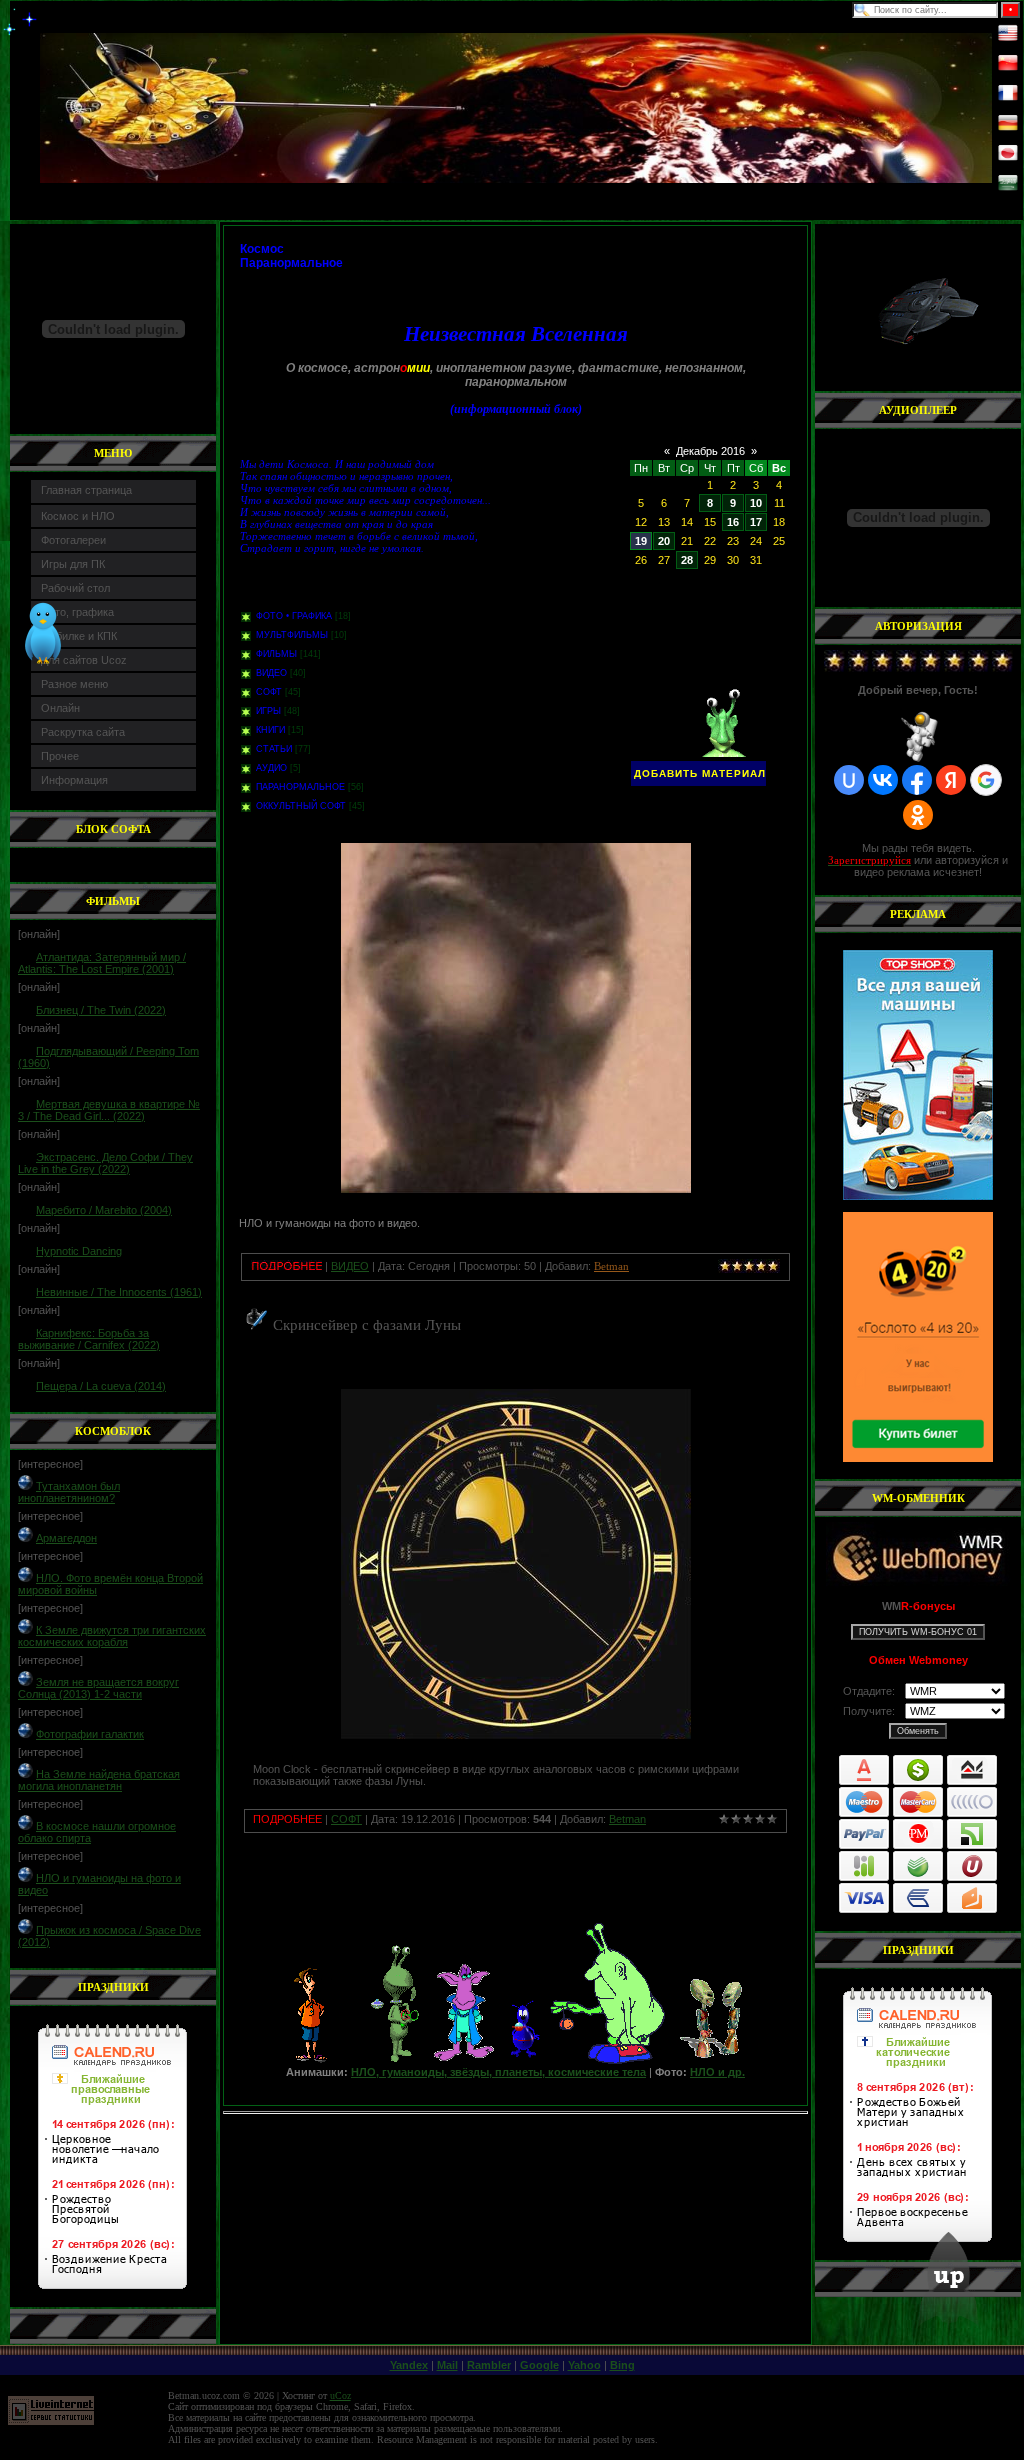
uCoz (340, 2395)
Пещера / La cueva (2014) (101, 1386)
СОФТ (269, 692)
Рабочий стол (75, 588)
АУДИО (271, 768)
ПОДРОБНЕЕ (287, 1819)
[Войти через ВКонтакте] (883, 780)
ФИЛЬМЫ (276, 654)
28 (687, 560)
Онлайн (60, 708)
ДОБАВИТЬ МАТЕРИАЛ (700, 773)
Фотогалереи (73, 540)
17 (756, 522)
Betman (627, 1819)
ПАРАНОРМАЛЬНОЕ (300, 787)
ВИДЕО (271, 673)
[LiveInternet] (51, 2422)
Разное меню (74, 684)
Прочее (60, 756)
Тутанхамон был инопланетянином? (69, 1492)
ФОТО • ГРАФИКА (294, 616)
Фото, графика (77, 612)
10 (756, 503)
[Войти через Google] (986, 780)
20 (664, 541)
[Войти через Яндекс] (951, 780)
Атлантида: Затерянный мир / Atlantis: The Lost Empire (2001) (102, 963)
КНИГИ (270, 730)
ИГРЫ (268, 711)
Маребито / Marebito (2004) (104, 1210)
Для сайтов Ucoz (84, 660)
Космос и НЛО (78, 516)
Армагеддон (66, 1538)
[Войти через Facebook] (917, 780)
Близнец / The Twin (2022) (101, 1010)
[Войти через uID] (849, 780)
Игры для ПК (73, 564)
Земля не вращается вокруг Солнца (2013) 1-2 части (98, 1688)
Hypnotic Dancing (79, 1251)
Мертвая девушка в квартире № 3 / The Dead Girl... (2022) (109, 1110)
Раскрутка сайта (83, 732)
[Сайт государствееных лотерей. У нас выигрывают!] (918, 1337)
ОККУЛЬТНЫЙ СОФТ (301, 806)
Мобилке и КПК (79, 636)
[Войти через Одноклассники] (918, 815)
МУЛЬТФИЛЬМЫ (292, 635)
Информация (74, 780)
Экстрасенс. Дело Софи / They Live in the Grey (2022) (105, 1163)
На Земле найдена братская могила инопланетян (99, 1780)
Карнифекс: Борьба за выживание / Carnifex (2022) (89, 1339)
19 (641, 541)
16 (733, 522)
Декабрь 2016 (710, 451)
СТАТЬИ (274, 749)
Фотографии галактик (90, 1734)
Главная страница (86, 490)
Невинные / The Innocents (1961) (119, 1292)
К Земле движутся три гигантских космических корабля (112, 1636)
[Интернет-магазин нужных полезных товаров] (918, 1075)
